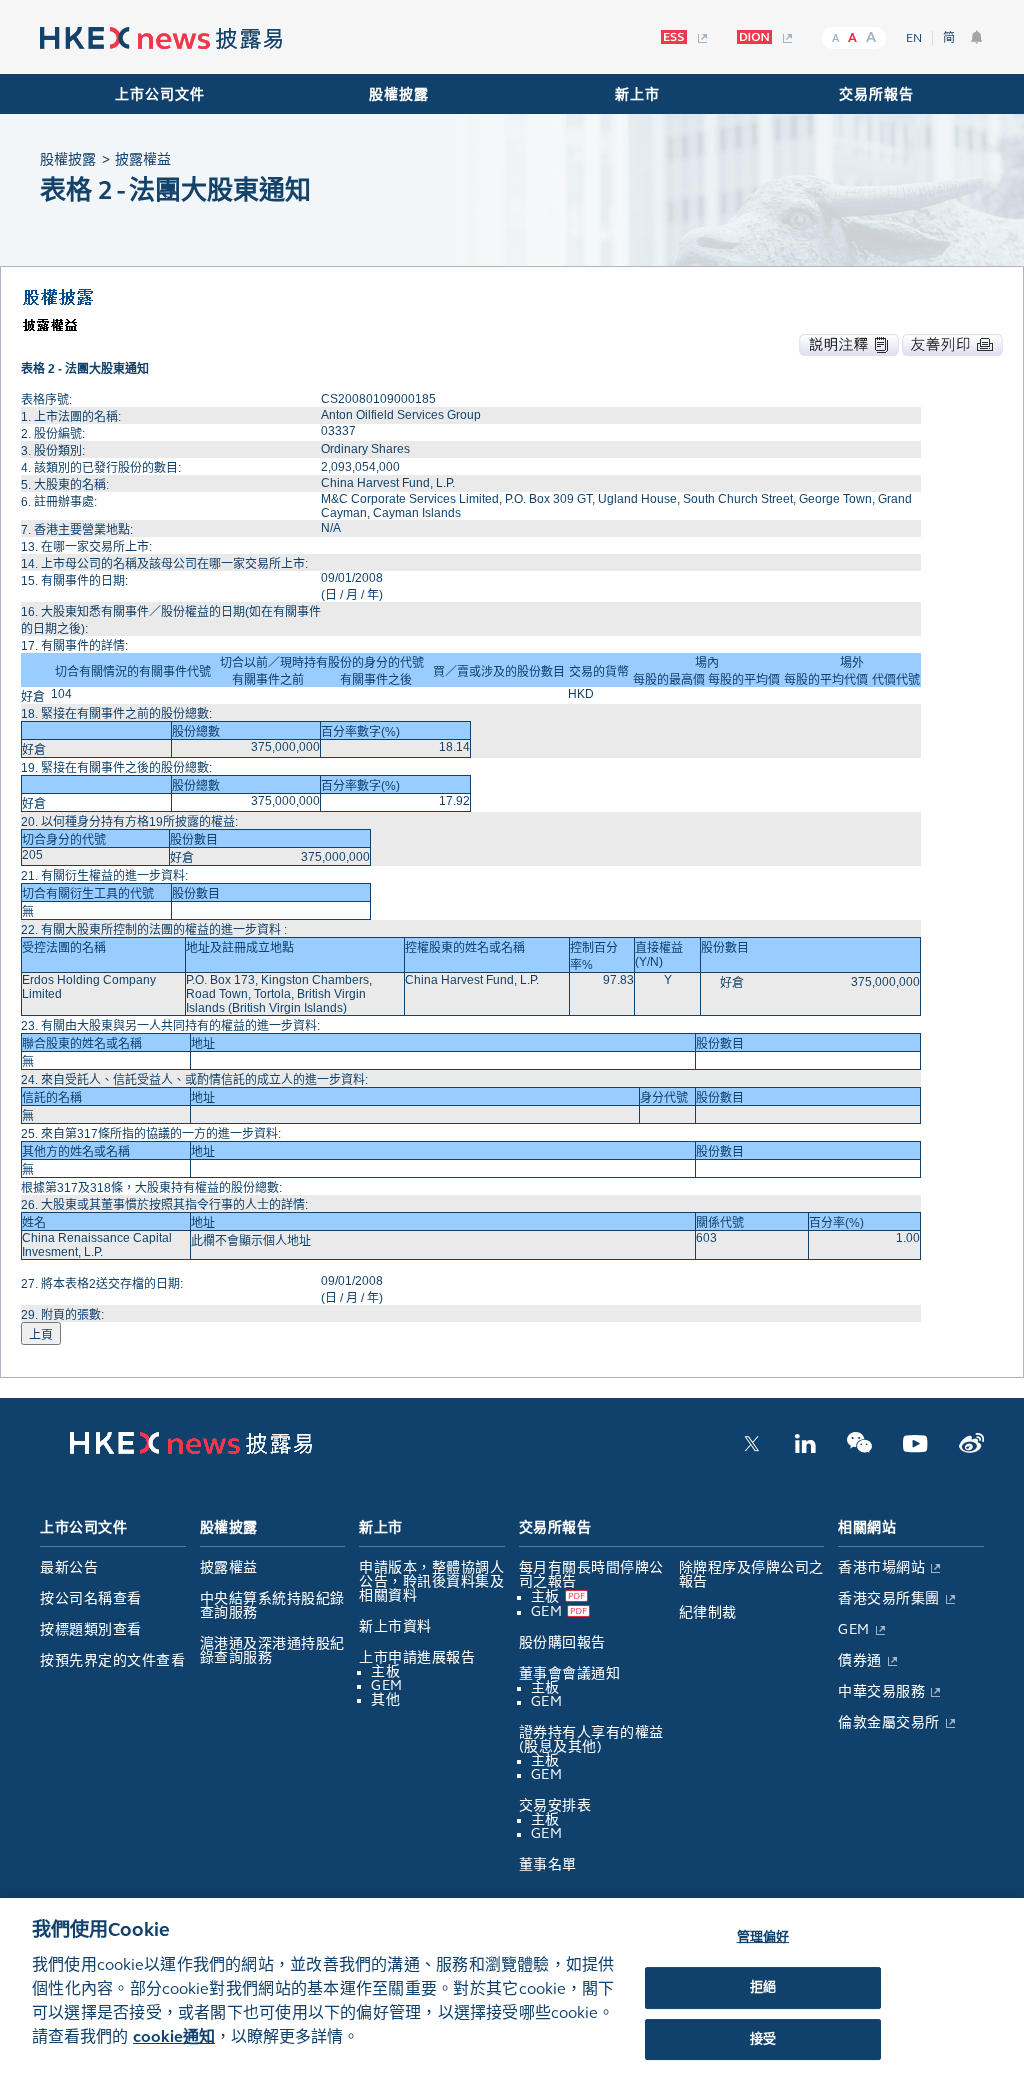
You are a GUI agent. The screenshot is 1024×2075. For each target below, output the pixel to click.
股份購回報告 (562, 1642)
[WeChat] (859, 1449)
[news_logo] (161, 38)
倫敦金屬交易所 (889, 1722)
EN (914, 38)
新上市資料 (395, 1626)
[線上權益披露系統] (764, 37)
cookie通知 (174, 2036)
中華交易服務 (881, 1691)
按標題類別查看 (91, 1629)
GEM (387, 1685)
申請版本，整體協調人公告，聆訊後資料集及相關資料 (431, 1581)
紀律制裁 (708, 1612)
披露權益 (229, 1567)
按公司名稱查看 (91, 1598)
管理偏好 (763, 1937)
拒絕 (763, 1987)
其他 (385, 1699)
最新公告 (69, 1567)
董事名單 (548, 1864)
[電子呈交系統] (684, 37)
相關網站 (867, 1527)
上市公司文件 (160, 94)
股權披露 (399, 94)
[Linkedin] (805, 1449)
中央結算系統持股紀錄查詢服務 (272, 1605)
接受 (763, 2039)
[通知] (977, 37)
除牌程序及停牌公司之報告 (751, 1574)
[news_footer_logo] (191, 1450)
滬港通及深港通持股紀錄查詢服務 (272, 1650)
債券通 (860, 1660)
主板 (385, 1671)
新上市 (637, 94)
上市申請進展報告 (417, 1657)
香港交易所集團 (889, 1598)
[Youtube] (915, 1449)
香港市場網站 (881, 1567)
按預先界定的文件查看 (112, 1660)
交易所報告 (876, 94)
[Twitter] (752, 1449)
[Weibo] (971, 1449)
